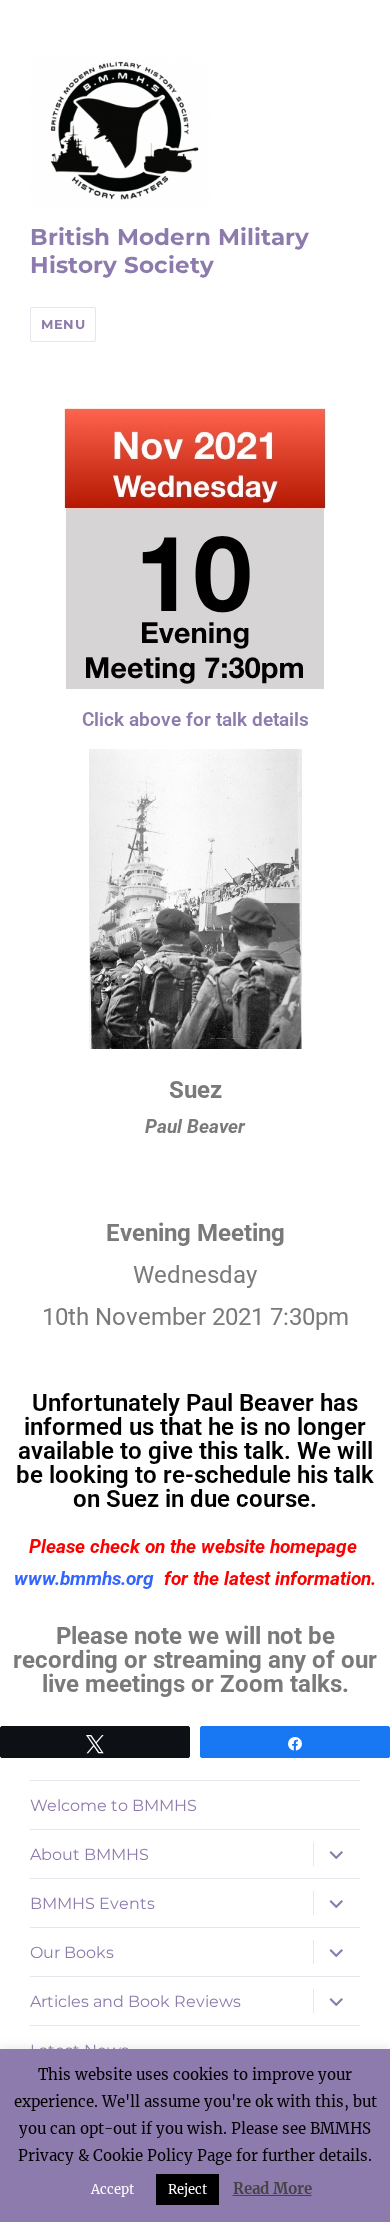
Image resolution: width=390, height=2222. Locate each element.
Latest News (79, 2050)
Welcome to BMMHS (113, 1805)
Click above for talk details (195, 719)
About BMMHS (89, 1854)
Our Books (72, 1952)
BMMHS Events (92, 1903)
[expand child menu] (336, 1854)
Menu (63, 324)
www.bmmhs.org (84, 1579)
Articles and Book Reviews (135, 2001)
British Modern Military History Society (169, 251)
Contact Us (75, 2099)
